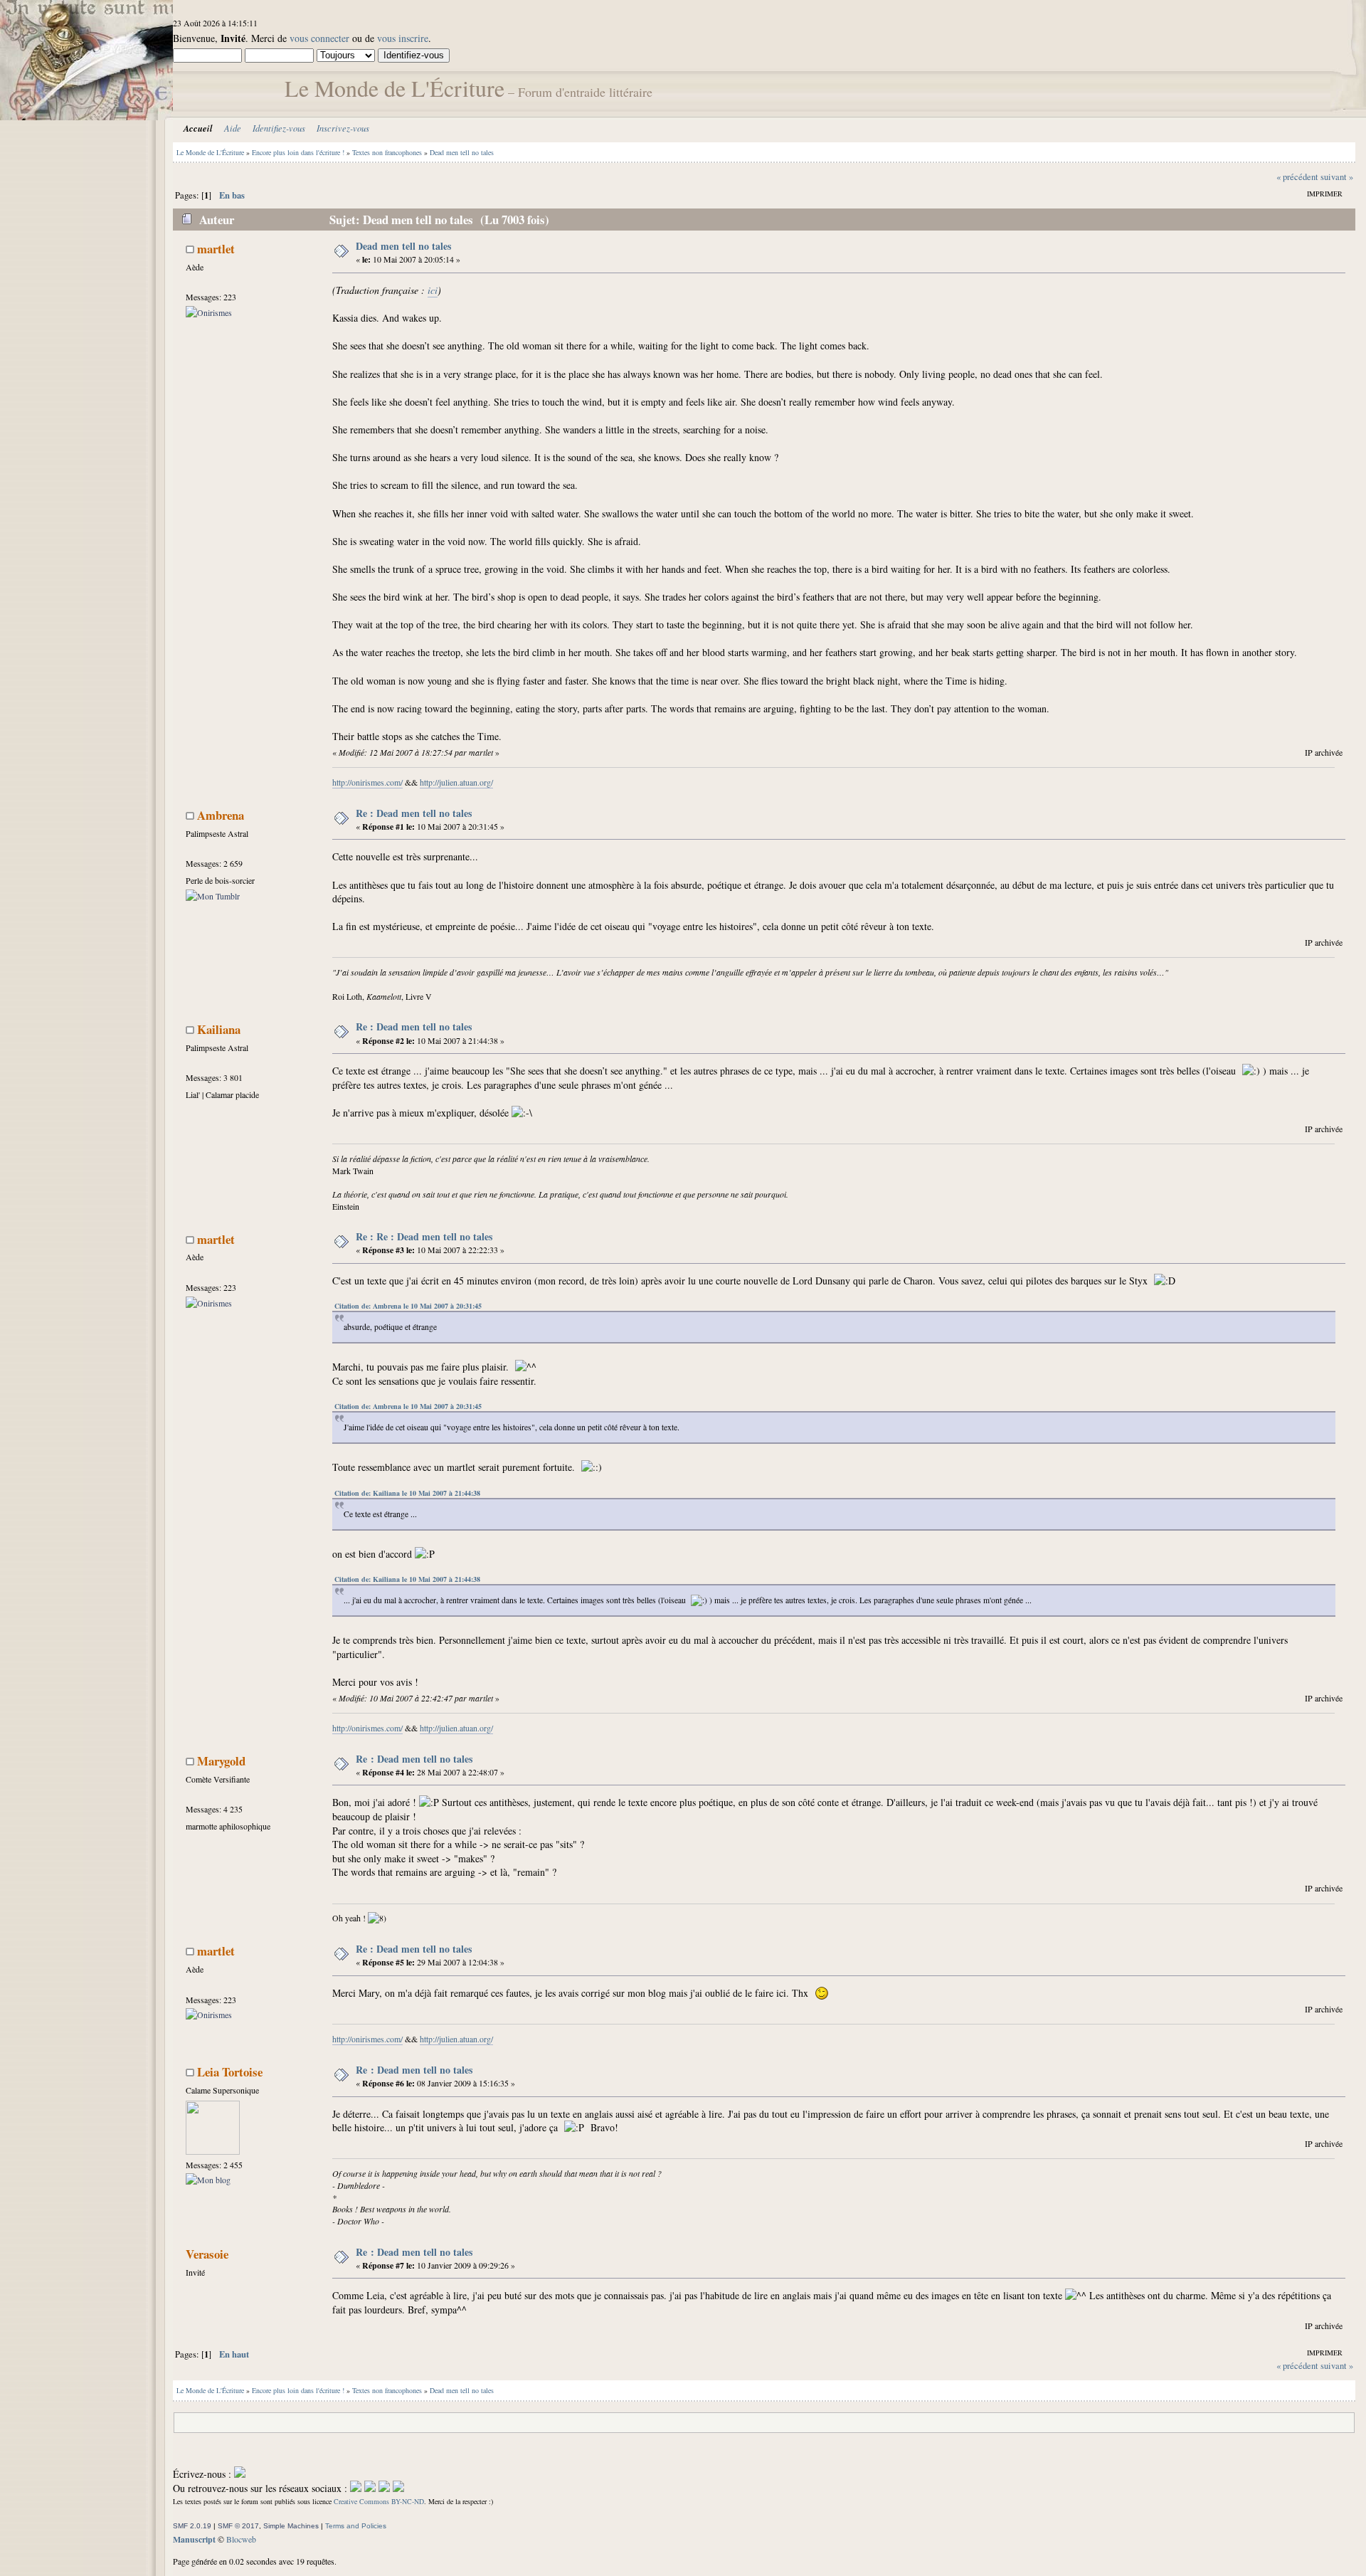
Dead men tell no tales (403, 246)
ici (433, 290)
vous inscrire (403, 38)
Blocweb (241, 2539)
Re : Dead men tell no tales (414, 813)
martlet (216, 249)
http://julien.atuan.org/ (456, 782)
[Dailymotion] (384, 2488)
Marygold (221, 1761)
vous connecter (319, 38)
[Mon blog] (208, 2180)
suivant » (1337, 177)
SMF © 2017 (238, 2526)
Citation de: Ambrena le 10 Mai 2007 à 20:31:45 (408, 1306)
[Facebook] (356, 2488)
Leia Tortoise (230, 2072)
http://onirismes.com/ (367, 782)
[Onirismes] (209, 312)
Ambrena (221, 815)
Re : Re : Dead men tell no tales (424, 1236)
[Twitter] (370, 2488)
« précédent (1297, 177)
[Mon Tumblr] (213, 896)
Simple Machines (291, 2526)
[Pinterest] (398, 2488)
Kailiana (219, 1029)
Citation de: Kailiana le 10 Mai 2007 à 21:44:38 (407, 1493)
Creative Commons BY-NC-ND (379, 2501)
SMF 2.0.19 (192, 2526)
